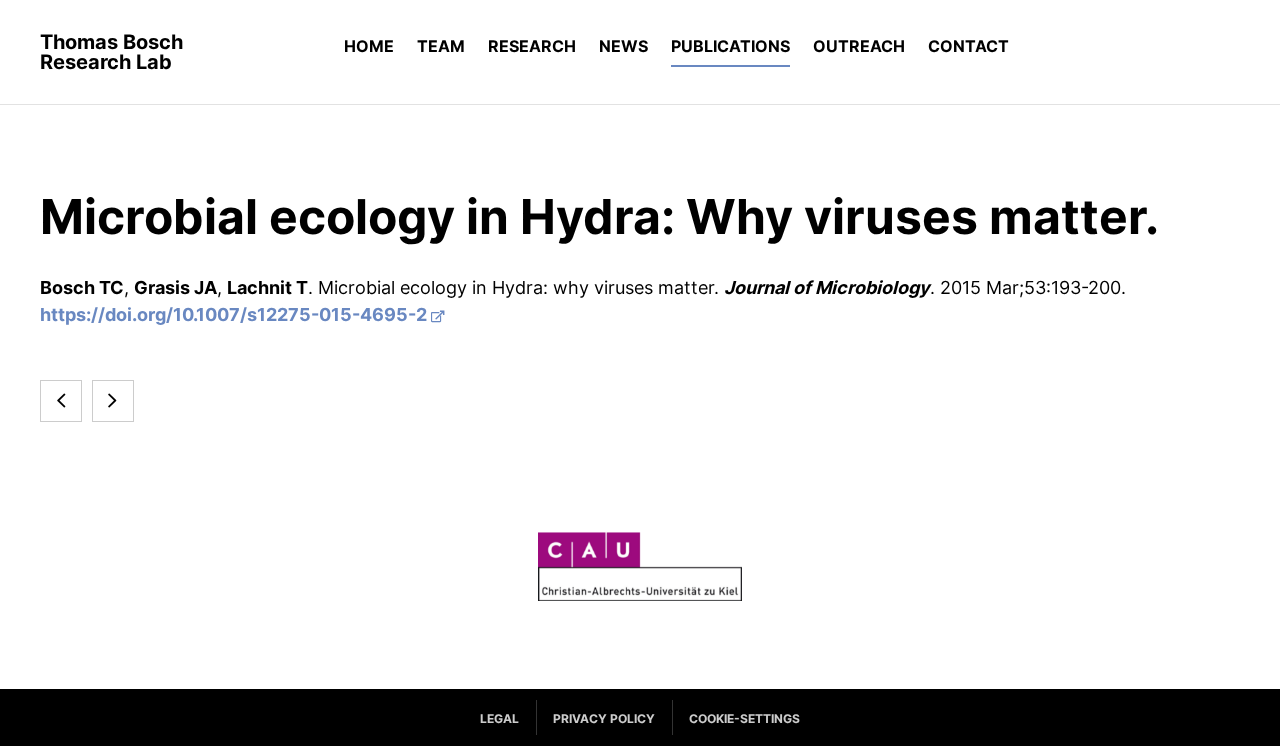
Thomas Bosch (111, 52)
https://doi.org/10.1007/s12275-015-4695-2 (233, 314)
